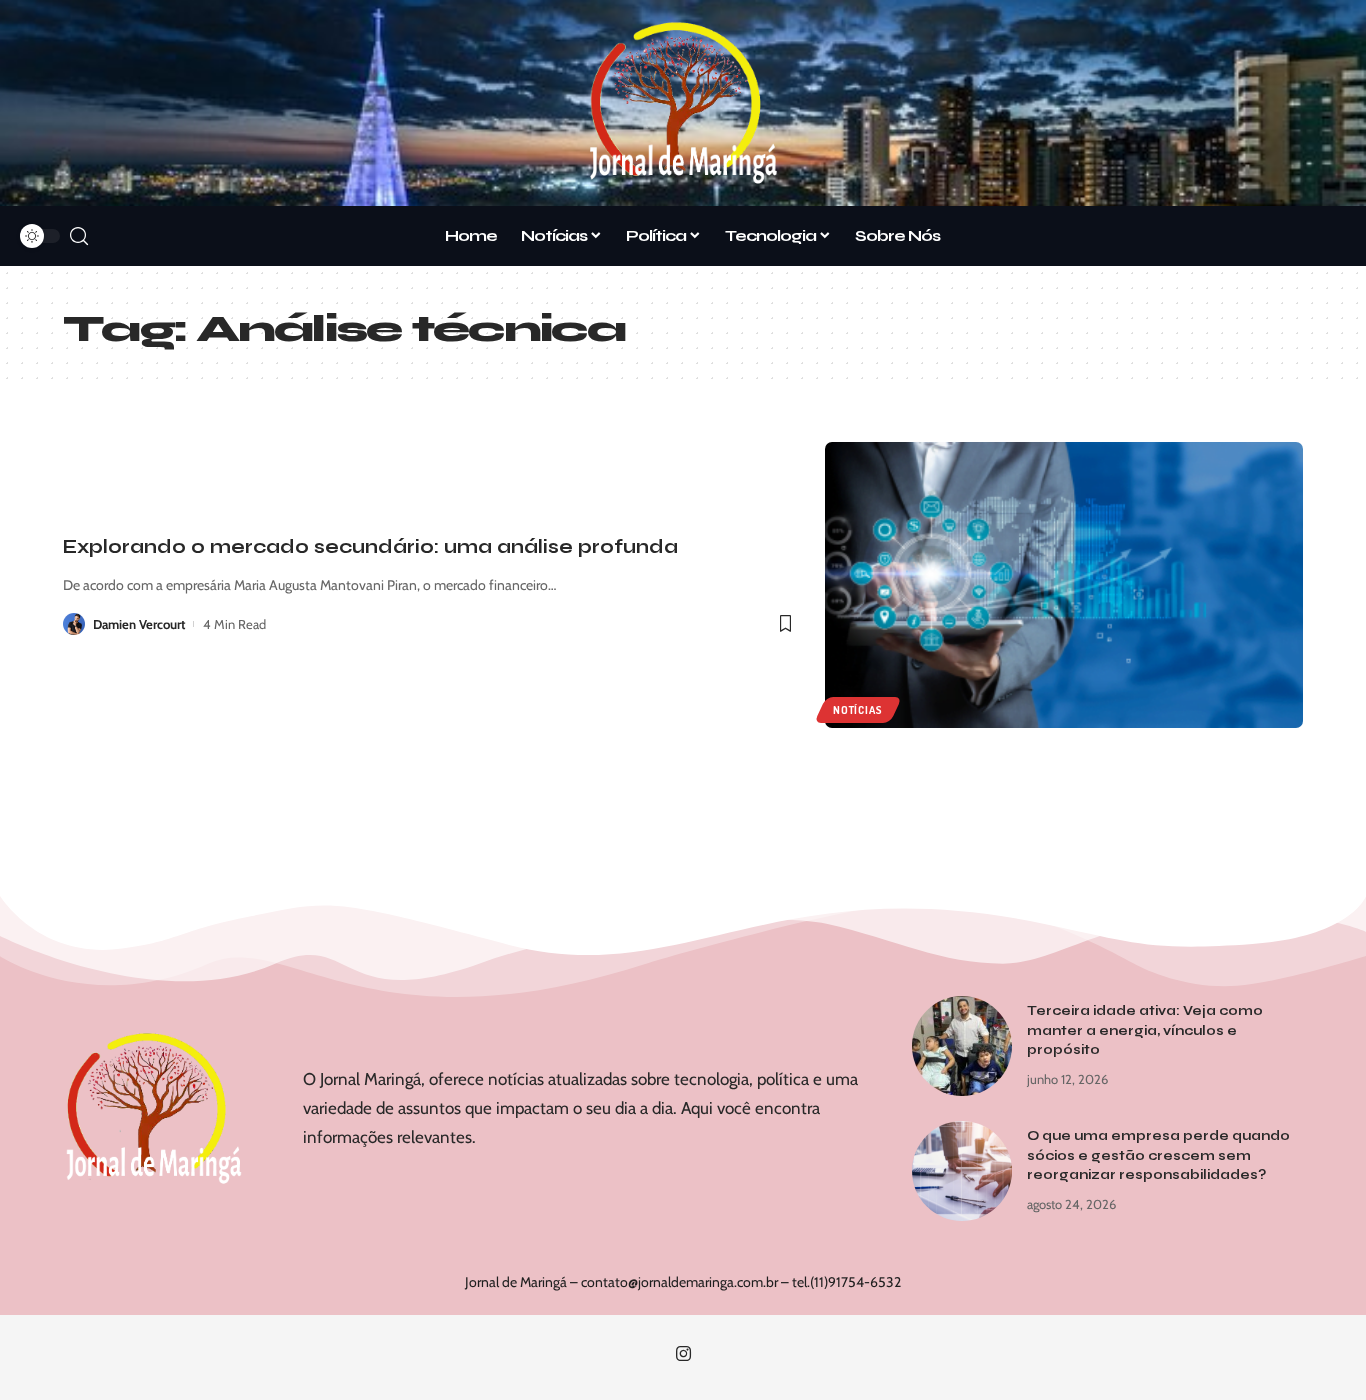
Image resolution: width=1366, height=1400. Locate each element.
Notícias (857, 710)
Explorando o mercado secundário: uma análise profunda (370, 546)
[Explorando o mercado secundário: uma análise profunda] (1064, 585)
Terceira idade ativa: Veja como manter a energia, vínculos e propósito (1145, 1030)
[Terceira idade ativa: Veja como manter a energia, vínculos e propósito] (962, 1046)
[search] (79, 236)
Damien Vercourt (139, 624)
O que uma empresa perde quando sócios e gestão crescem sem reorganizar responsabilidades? (1158, 1155)
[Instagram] (683, 1354)
